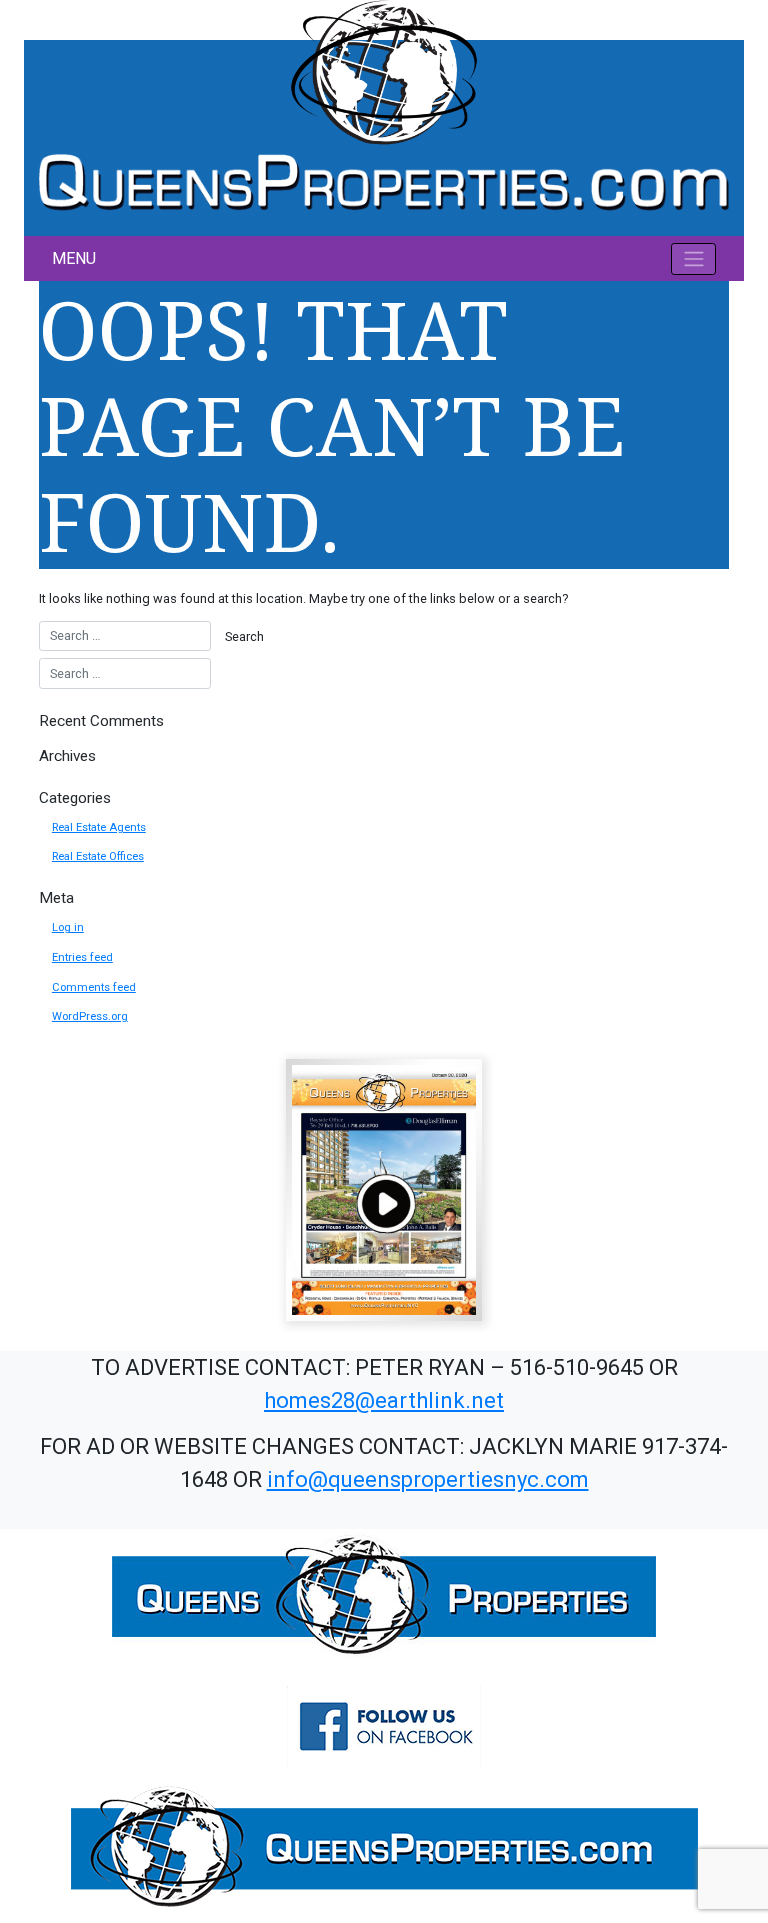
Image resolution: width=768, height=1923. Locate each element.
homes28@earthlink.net (384, 1400)
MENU (74, 258)
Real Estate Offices (98, 856)
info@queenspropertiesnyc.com (428, 1479)
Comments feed (94, 987)
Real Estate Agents (99, 827)
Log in (68, 927)
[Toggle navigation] (693, 259)
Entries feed (82, 957)
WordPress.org (90, 1016)
